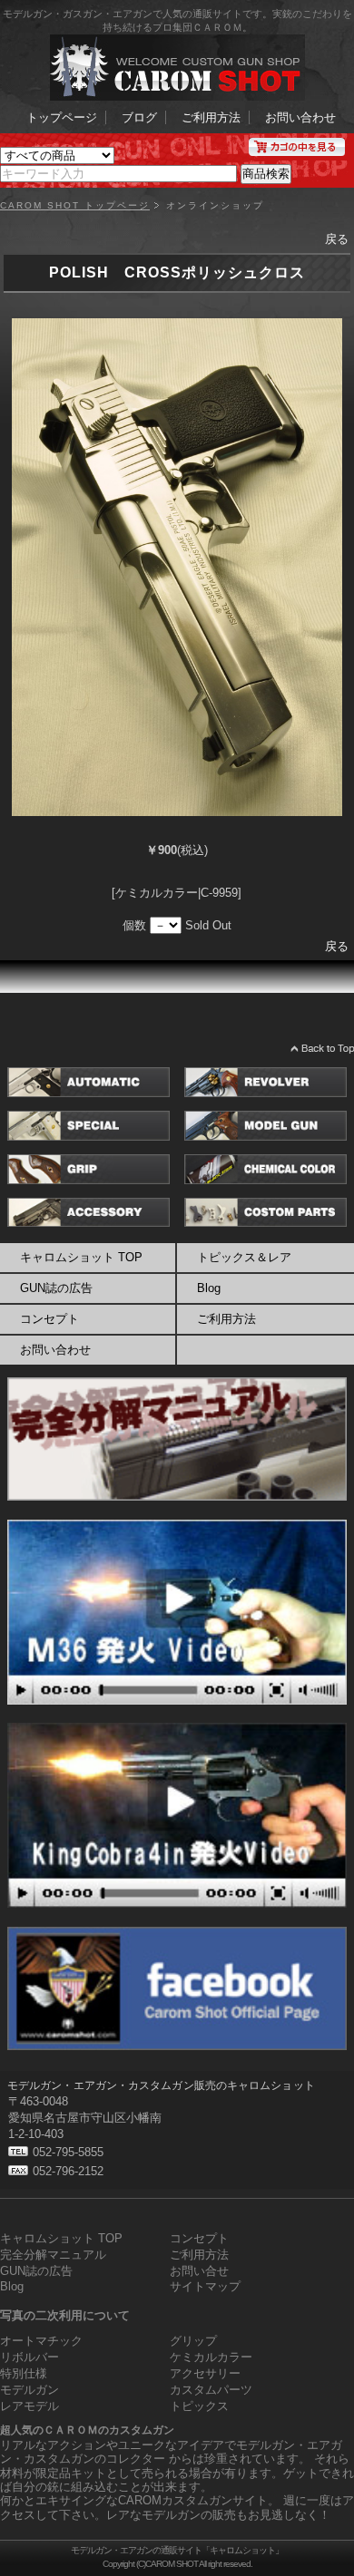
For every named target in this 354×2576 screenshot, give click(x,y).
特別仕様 (24, 2373)
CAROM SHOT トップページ (75, 206)
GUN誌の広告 (56, 1288)
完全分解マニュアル (53, 2255)
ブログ (139, 117)
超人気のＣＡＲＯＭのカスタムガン (87, 2430)
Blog (12, 2286)
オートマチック (41, 2341)
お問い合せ (199, 2271)
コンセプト (49, 1319)
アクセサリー (205, 2373)
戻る (337, 239)
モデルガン (29, 2390)
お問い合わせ (300, 117)
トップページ (62, 117)
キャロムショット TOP (81, 1257)
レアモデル (29, 2406)
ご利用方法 (211, 117)
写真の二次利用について (65, 2315)
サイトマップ (205, 2286)
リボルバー (29, 2357)
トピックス (199, 2406)
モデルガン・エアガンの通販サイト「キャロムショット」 (177, 2550)
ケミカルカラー (211, 2357)
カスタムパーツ (211, 2390)
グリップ (193, 2341)
